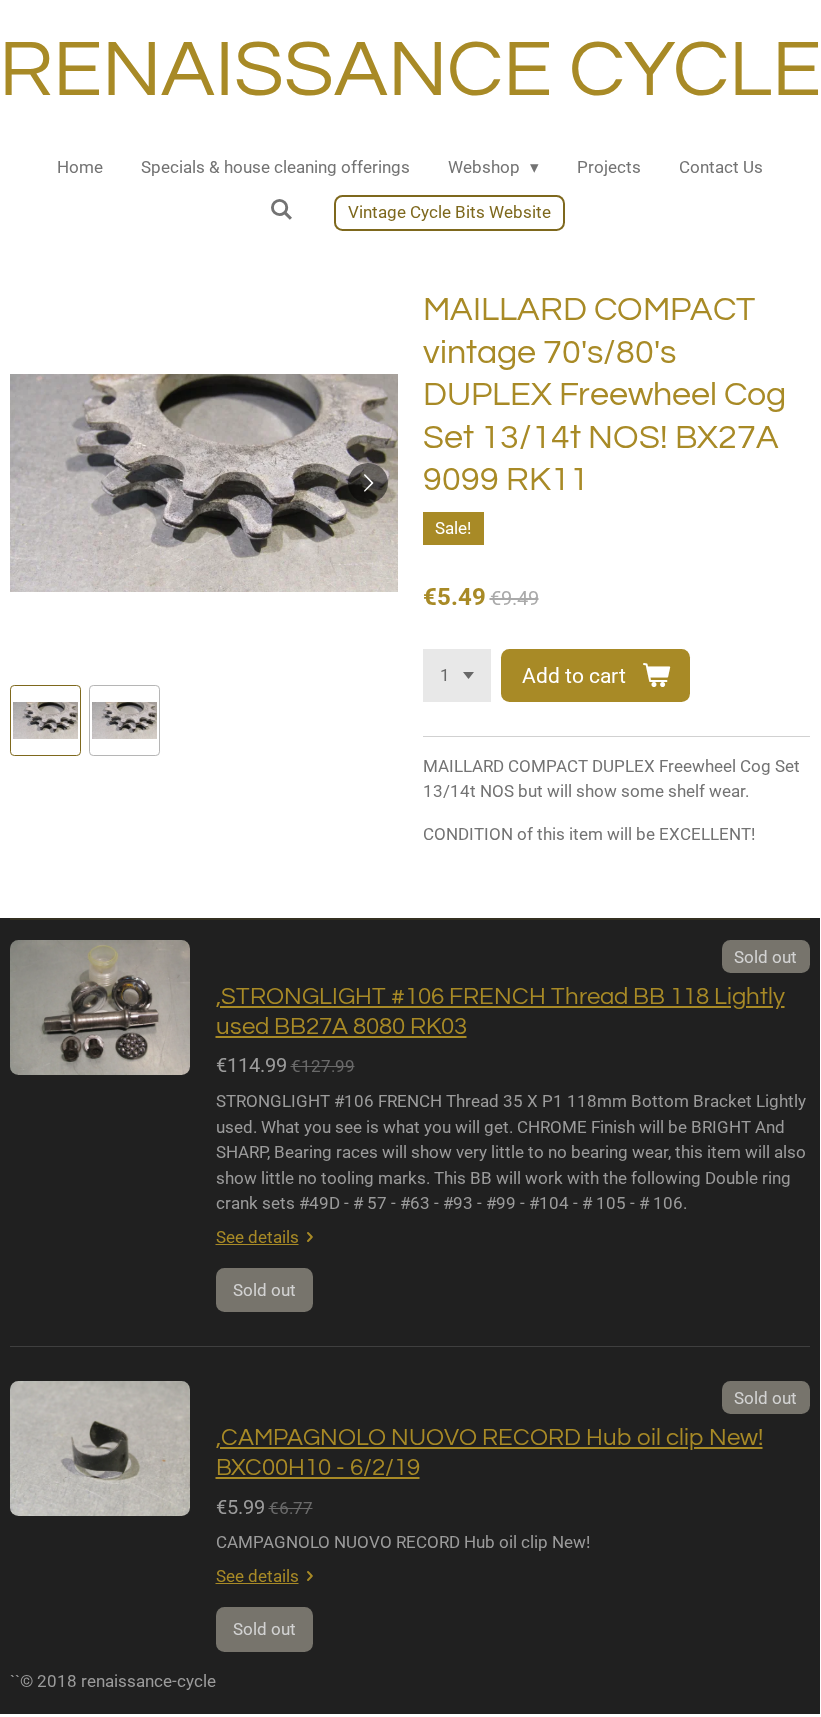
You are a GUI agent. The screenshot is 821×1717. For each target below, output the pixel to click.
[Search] (281, 210)
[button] (45, 720)
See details (257, 1237)
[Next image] (368, 483)
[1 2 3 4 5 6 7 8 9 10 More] (457, 675)
